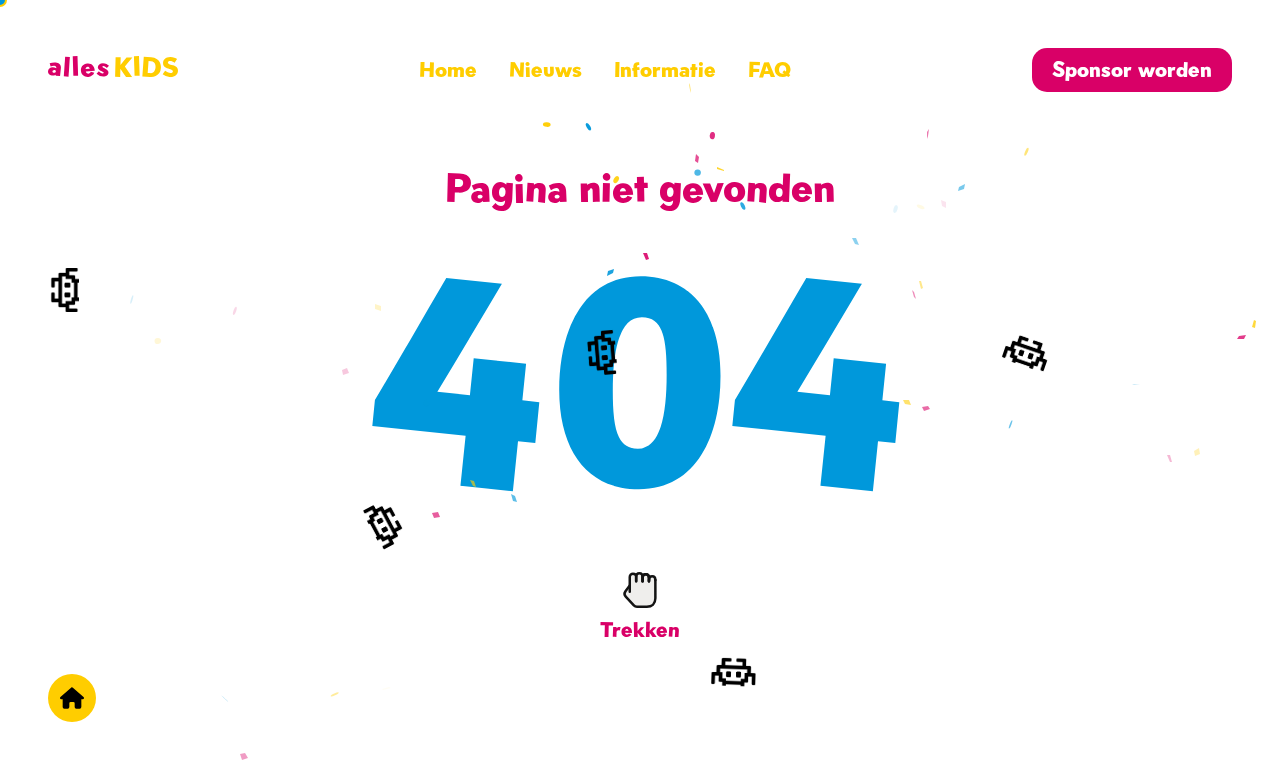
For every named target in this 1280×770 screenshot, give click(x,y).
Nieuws (545, 70)
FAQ (769, 70)
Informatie (665, 70)
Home (448, 70)
